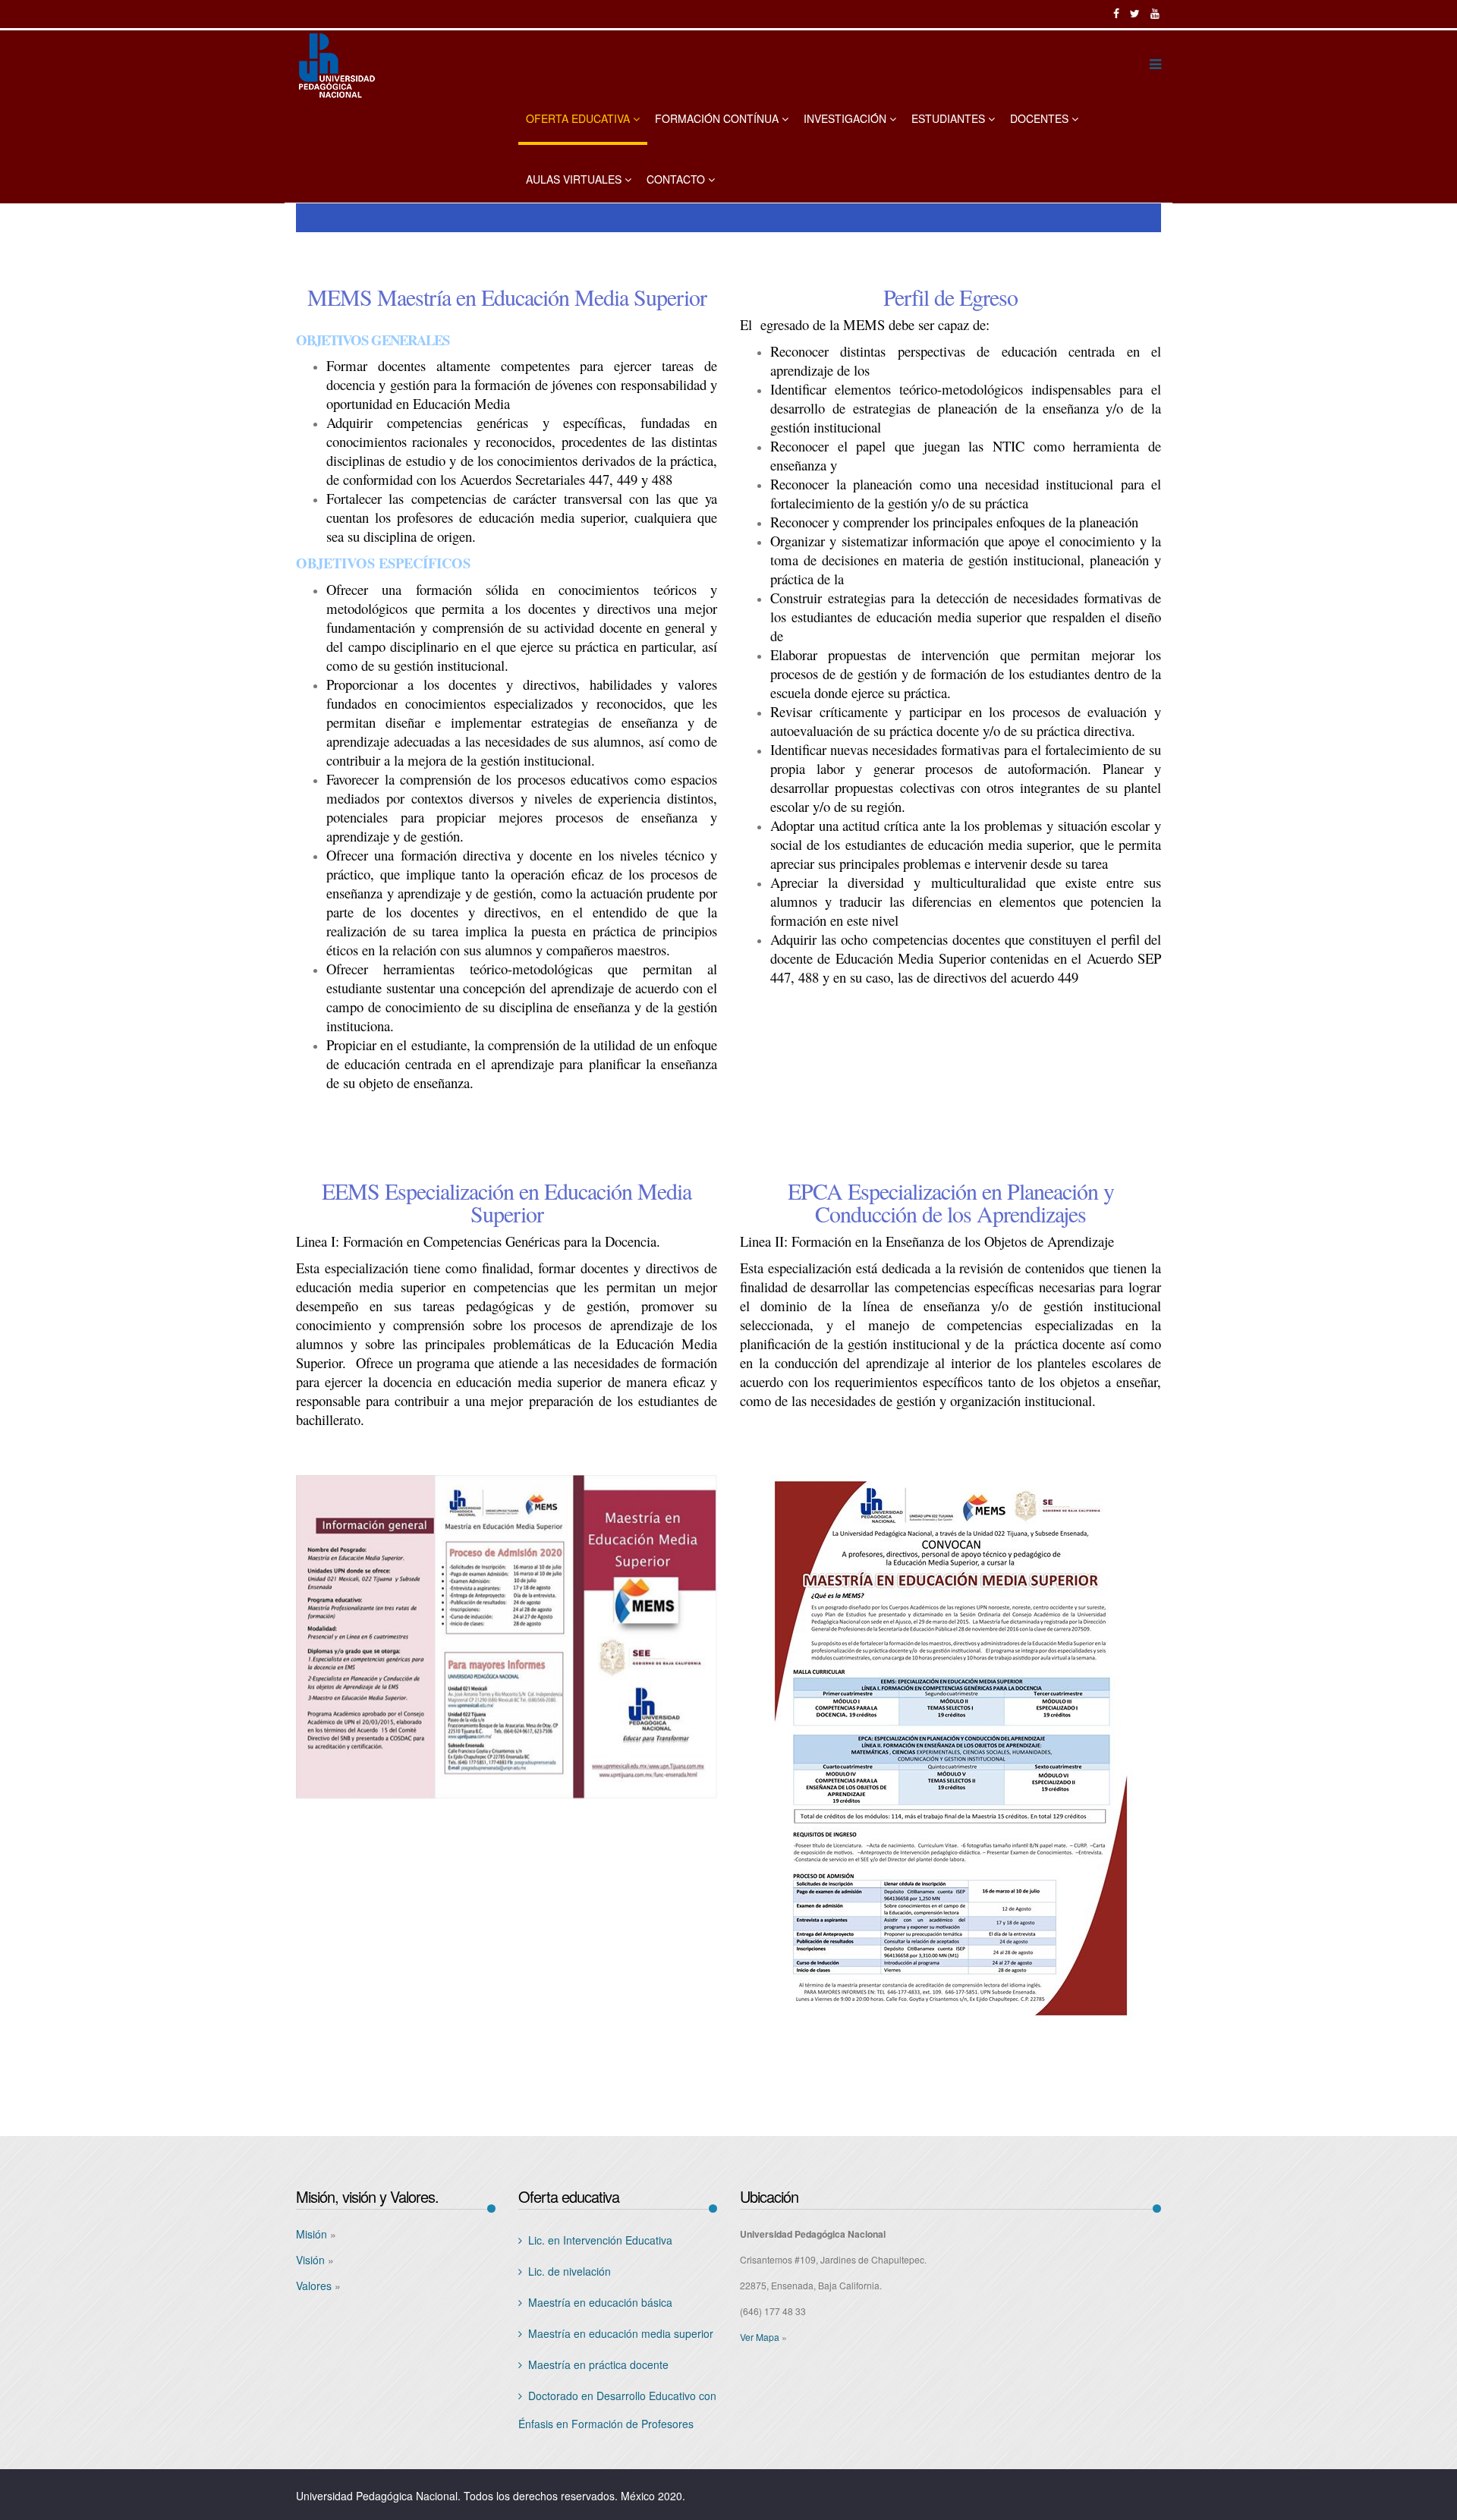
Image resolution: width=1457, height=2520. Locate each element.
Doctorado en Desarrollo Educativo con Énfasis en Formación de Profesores (617, 2410)
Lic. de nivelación (570, 2271)
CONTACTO (676, 179)
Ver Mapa (760, 2337)
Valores (314, 2286)
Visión (310, 2260)
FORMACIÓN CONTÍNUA (717, 118)
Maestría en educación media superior (621, 2333)
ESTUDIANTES (948, 118)
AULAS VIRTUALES (574, 179)
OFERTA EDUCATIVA (578, 118)
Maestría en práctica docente (598, 2364)
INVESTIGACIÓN (845, 118)
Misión (312, 2234)
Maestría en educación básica (600, 2302)
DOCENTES (1039, 118)
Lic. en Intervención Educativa (600, 2240)
